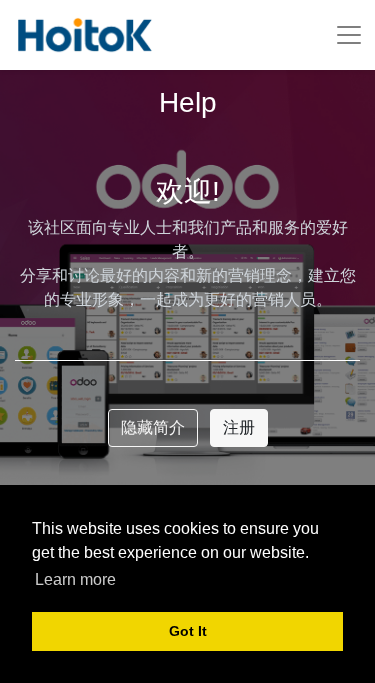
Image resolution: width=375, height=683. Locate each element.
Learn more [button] (75, 579)
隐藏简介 (153, 427)
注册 (239, 427)
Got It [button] (188, 631)
